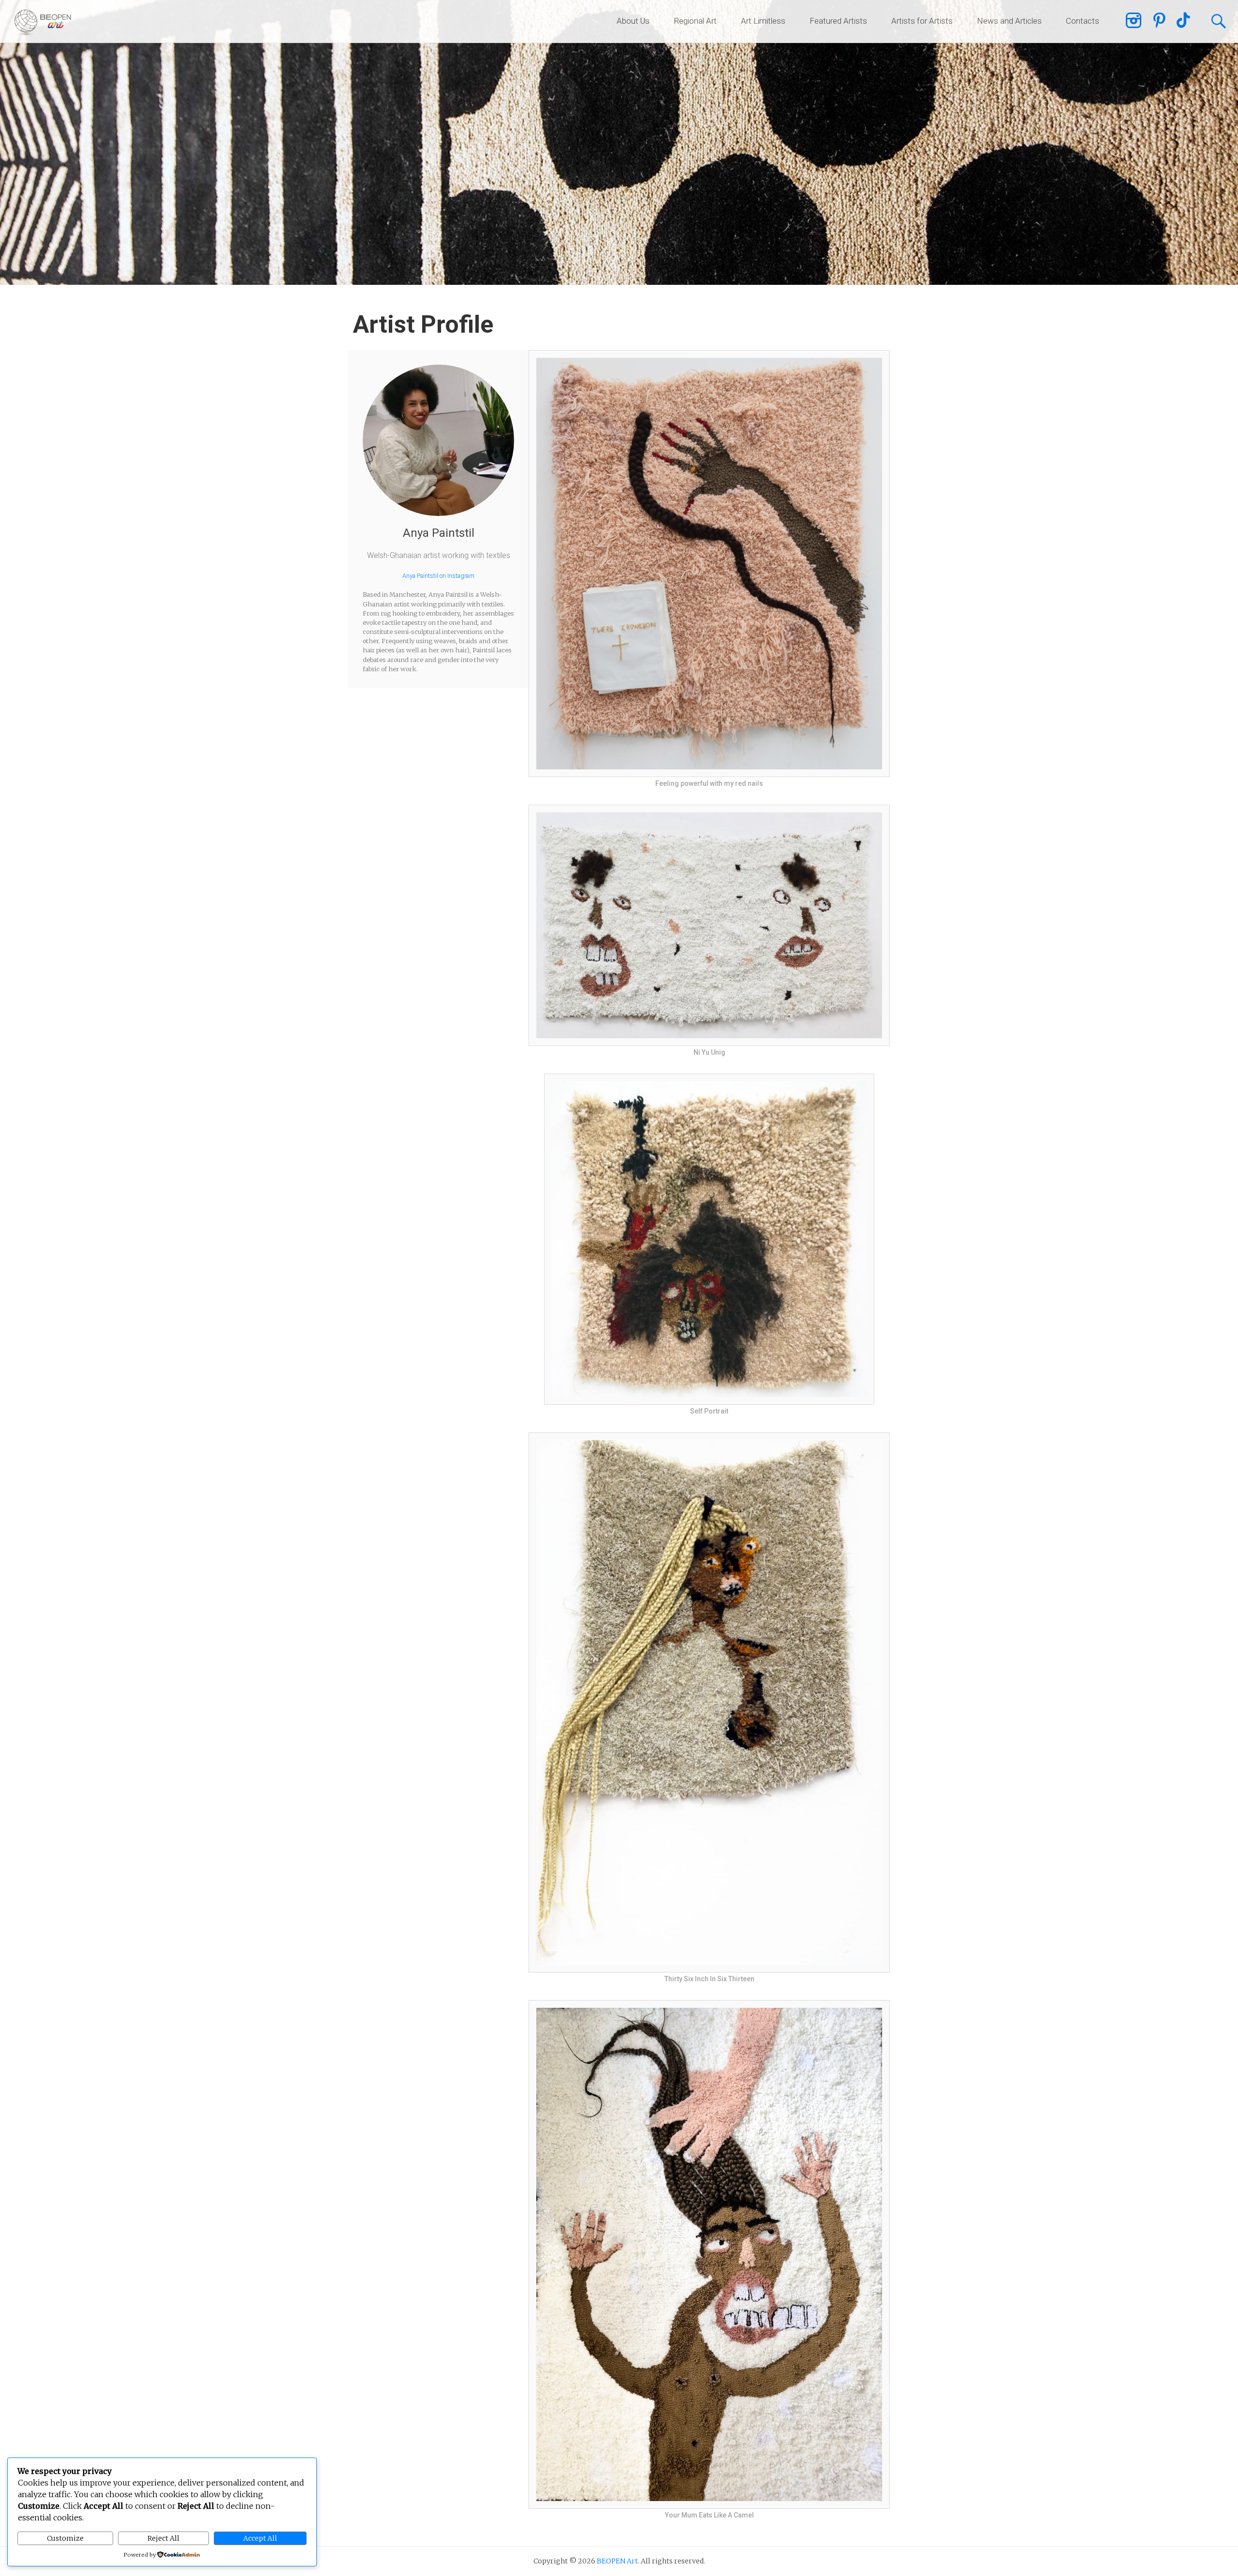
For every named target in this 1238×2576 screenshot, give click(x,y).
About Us (633, 21)
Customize (65, 2538)
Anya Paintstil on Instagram (438, 576)
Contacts (1083, 21)
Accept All (260, 2538)
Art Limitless (763, 21)
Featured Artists (838, 21)
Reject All (163, 2538)
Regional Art (695, 21)
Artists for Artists (922, 21)
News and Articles (1009, 21)
